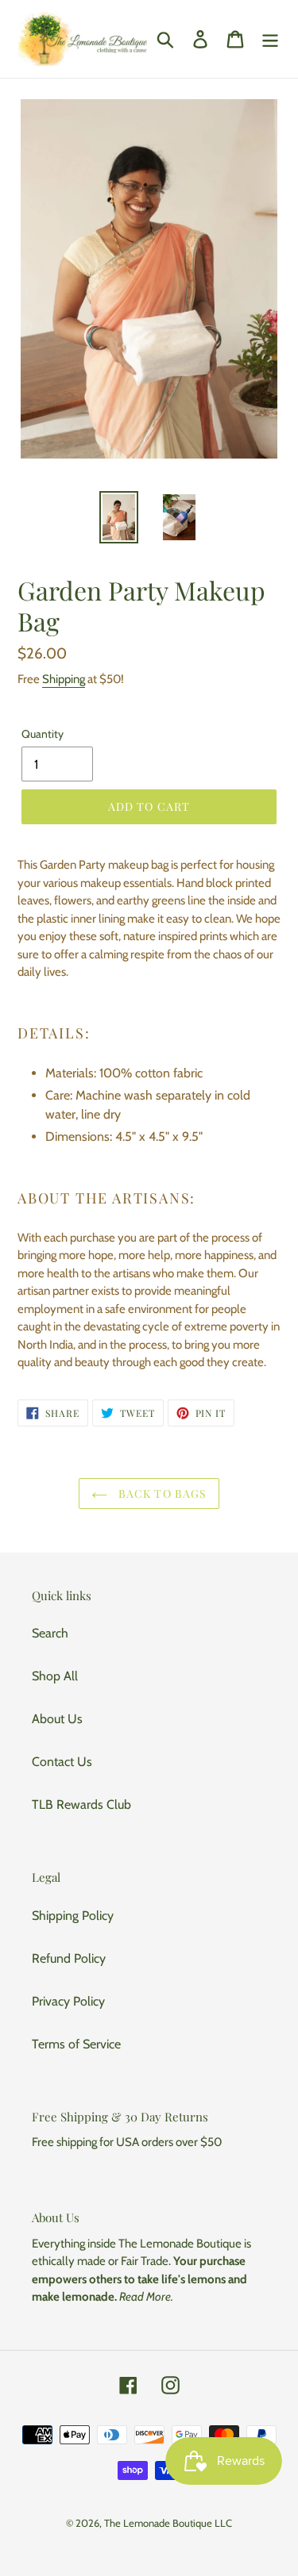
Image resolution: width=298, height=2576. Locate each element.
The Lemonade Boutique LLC (168, 2523)
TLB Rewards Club (81, 1804)
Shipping (64, 679)
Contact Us (62, 1762)
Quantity (43, 734)
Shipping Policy (73, 1916)
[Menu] (270, 39)
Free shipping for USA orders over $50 (127, 2142)
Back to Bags (161, 1493)
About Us (57, 1719)
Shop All (55, 1676)
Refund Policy (69, 1958)
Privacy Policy (68, 2001)
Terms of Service (76, 2044)
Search (50, 1633)
